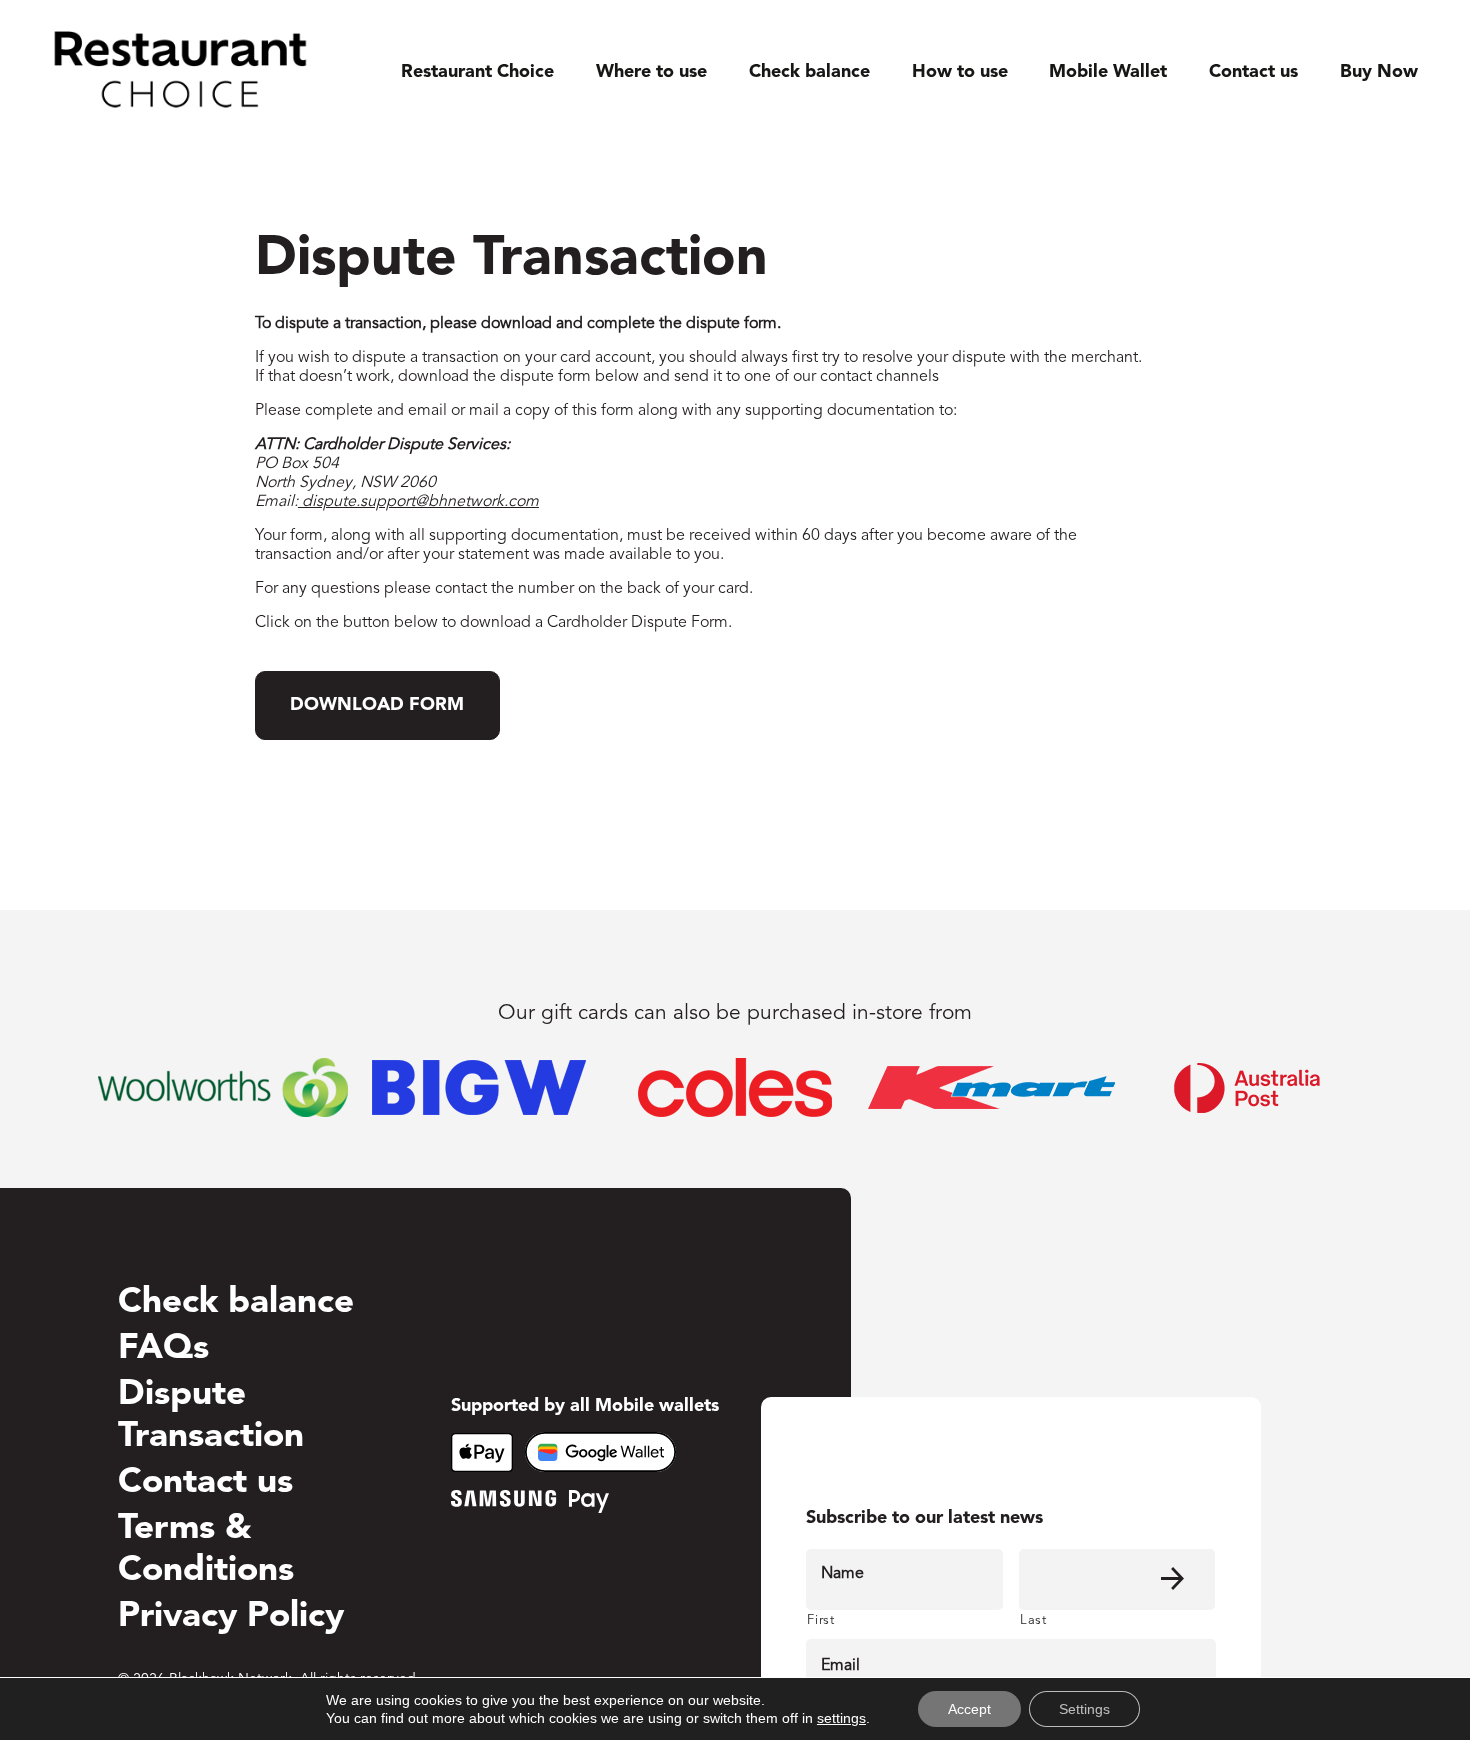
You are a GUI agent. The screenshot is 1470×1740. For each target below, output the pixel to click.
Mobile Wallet (1108, 72)
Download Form (377, 705)
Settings (1084, 1709)
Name (842, 1574)
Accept (969, 1709)
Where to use (651, 72)
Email (840, 1666)
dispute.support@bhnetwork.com (418, 502)
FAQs (163, 1349)
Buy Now (1379, 72)
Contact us (1253, 72)
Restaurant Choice (477, 72)
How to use (960, 72)
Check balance (809, 72)
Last (1033, 1620)
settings (841, 1718)
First (820, 1620)
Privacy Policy (231, 1617)
